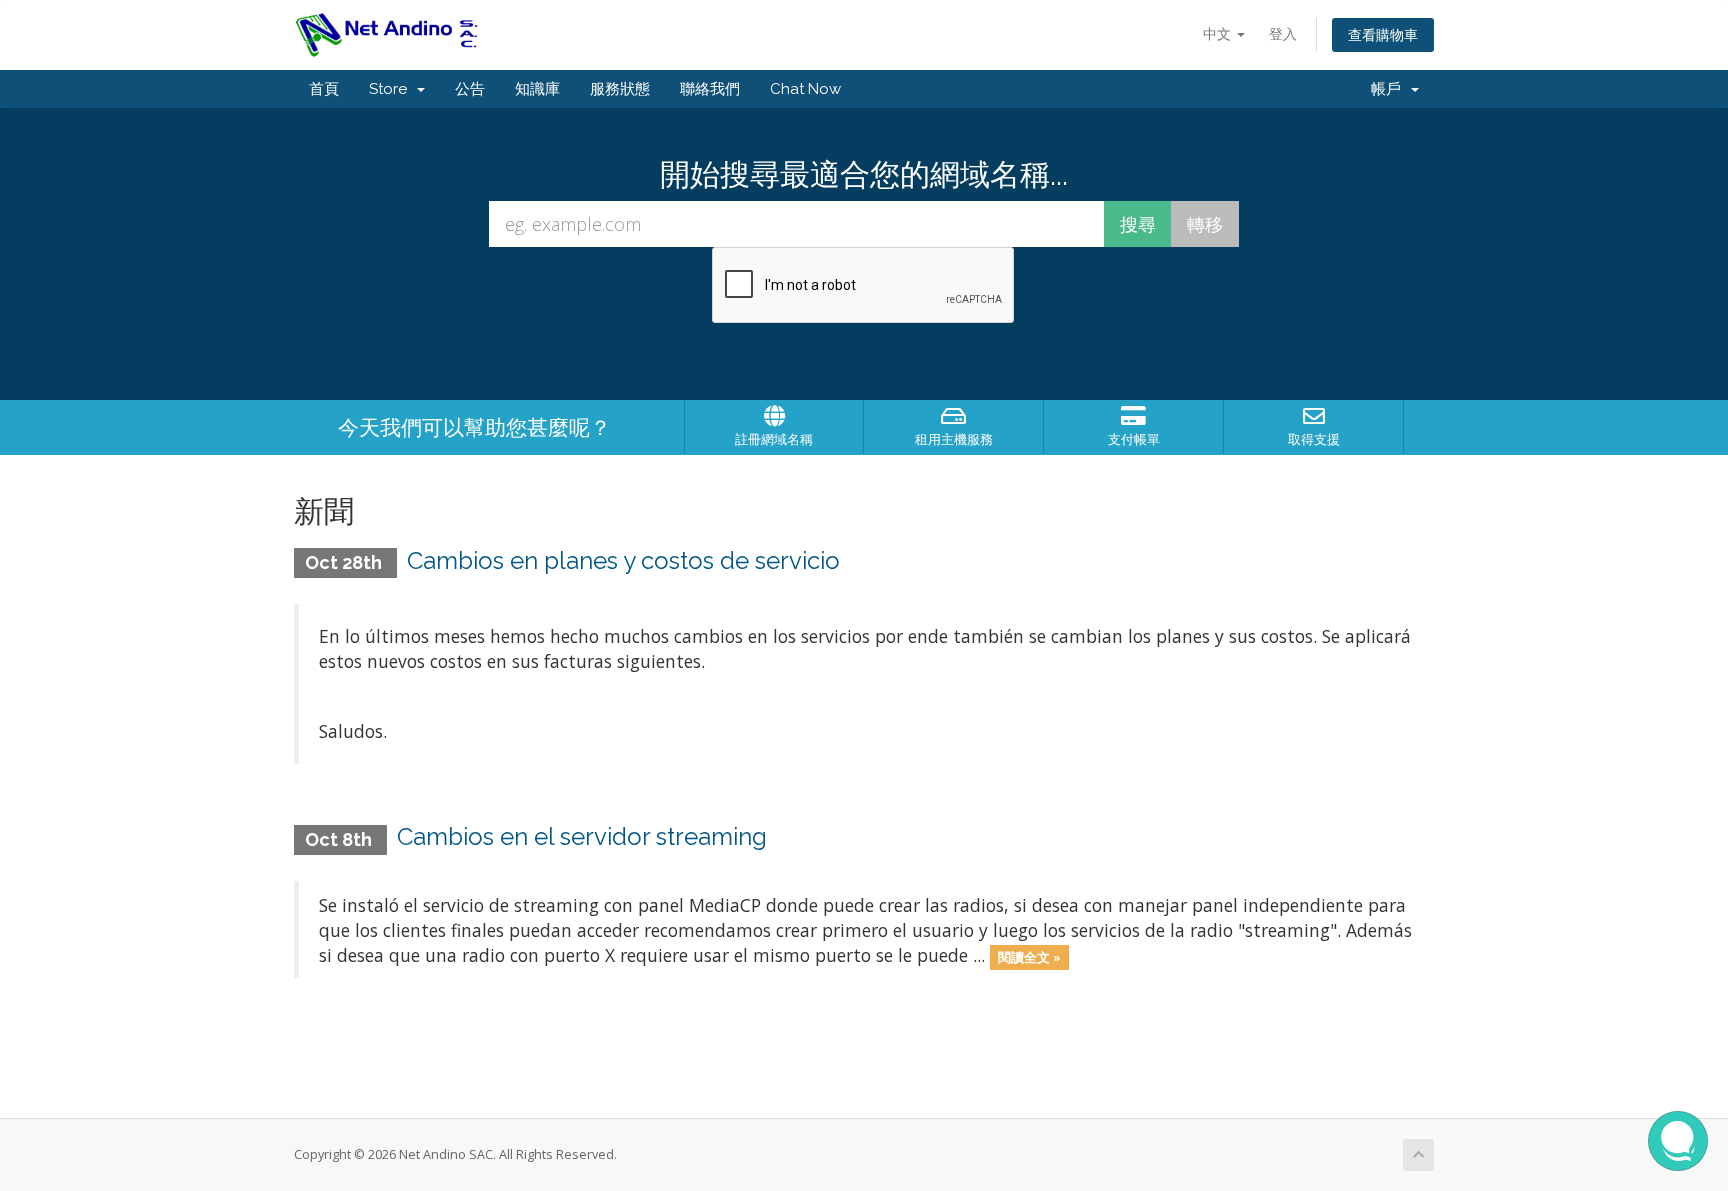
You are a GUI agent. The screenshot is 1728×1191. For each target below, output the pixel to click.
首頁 (324, 89)
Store (392, 89)
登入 (1283, 33)
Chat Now (805, 89)
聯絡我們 (710, 89)
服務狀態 (620, 89)
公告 (470, 89)
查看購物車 (1383, 34)
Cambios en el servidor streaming (582, 836)
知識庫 (537, 89)
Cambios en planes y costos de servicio (623, 560)
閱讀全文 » (1029, 957)
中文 (1219, 33)
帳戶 (1390, 89)
